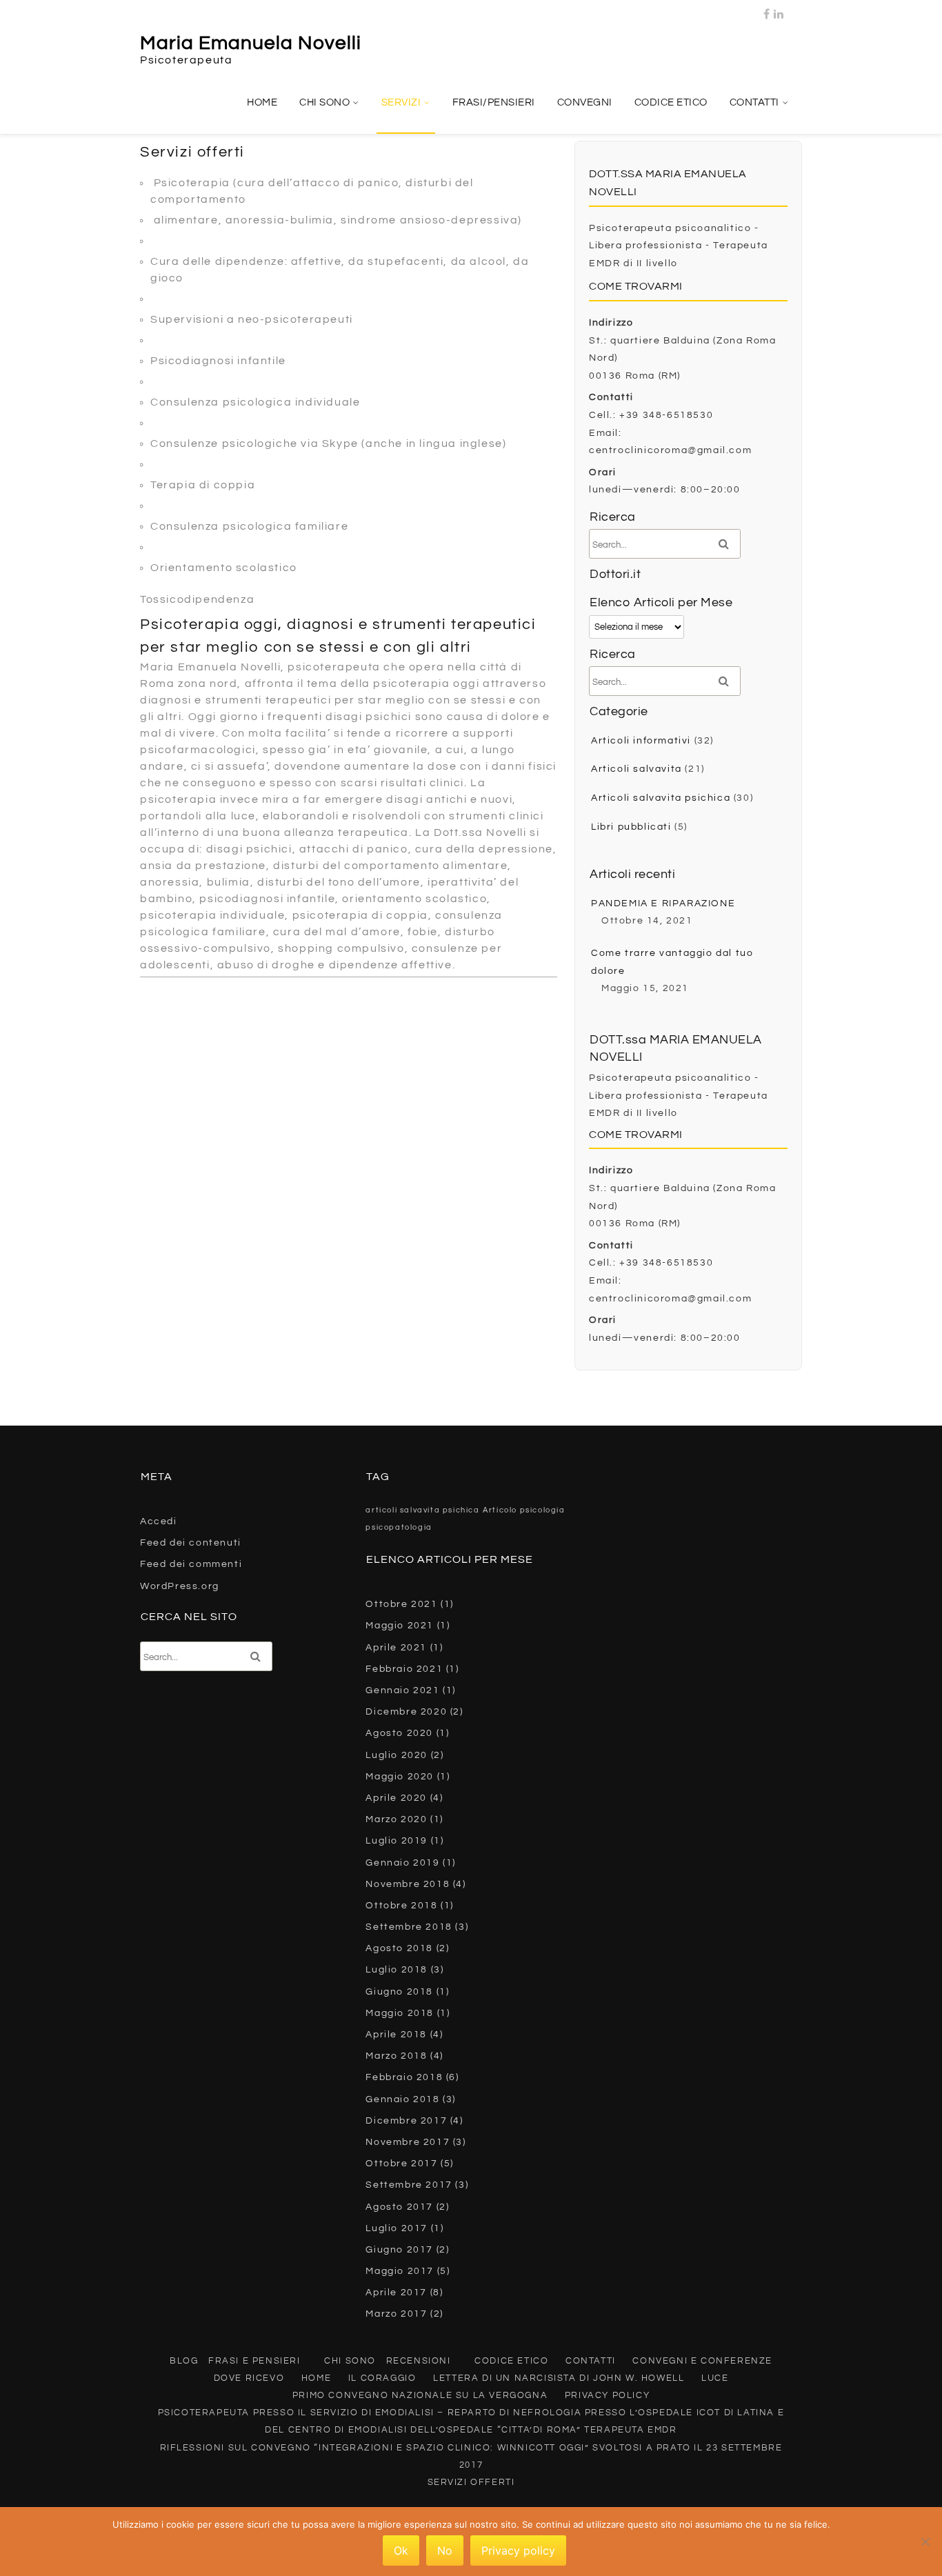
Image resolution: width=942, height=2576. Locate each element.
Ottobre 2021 (401, 1604)
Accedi (159, 1521)
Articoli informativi (641, 741)
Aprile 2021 (396, 1648)
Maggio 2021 (400, 1626)
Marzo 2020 (396, 1819)
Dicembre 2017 (406, 2121)
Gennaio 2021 (402, 1690)
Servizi (401, 102)
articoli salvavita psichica (422, 1510)
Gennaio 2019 (402, 1863)
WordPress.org (180, 1586)
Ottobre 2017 (401, 2164)
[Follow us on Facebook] (767, 10)
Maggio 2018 (400, 2013)
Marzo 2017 (396, 2314)
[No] (925, 2542)
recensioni (419, 2361)
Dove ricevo (249, 2378)
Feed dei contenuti (191, 1543)
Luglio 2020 (397, 1755)
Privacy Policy (607, 2395)
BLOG (184, 2361)
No (445, 2550)
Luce (715, 2378)
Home (262, 102)
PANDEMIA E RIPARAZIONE (663, 903)
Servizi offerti (471, 2482)
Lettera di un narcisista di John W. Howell (559, 2378)
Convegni (585, 102)
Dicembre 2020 (406, 1712)
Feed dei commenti (191, 1564)
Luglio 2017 (397, 2228)
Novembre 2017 (408, 2142)
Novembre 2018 (408, 1884)
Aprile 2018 (396, 2035)
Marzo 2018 (396, 2056)
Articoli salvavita (637, 769)
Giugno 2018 (399, 1992)
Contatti (754, 102)
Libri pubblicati (631, 827)
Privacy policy (518, 2550)
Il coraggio (382, 2378)
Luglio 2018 (397, 1970)
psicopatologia (399, 1527)
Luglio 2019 (397, 1841)
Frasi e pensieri (254, 2361)
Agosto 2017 (399, 2207)
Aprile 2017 (396, 2293)
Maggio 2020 (400, 1777)
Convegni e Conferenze (702, 2361)
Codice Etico (671, 102)
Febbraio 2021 (404, 1669)
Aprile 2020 (396, 1798)
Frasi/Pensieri (494, 102)
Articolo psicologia (524, 1510)
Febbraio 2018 (404, 2077)
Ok (401, 2550)
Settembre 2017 (409, 2185)
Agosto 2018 (399, 1948)
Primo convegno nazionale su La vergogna (420, 2395)
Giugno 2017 (399, 2250)
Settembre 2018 (409, 1927)
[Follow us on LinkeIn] (779, 10)
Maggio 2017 (400, 2271)
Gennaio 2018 (402, 2099)
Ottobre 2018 (401, 1906)
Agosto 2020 (399, 1733)
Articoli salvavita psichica (661, 798)
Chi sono (324, 102)
